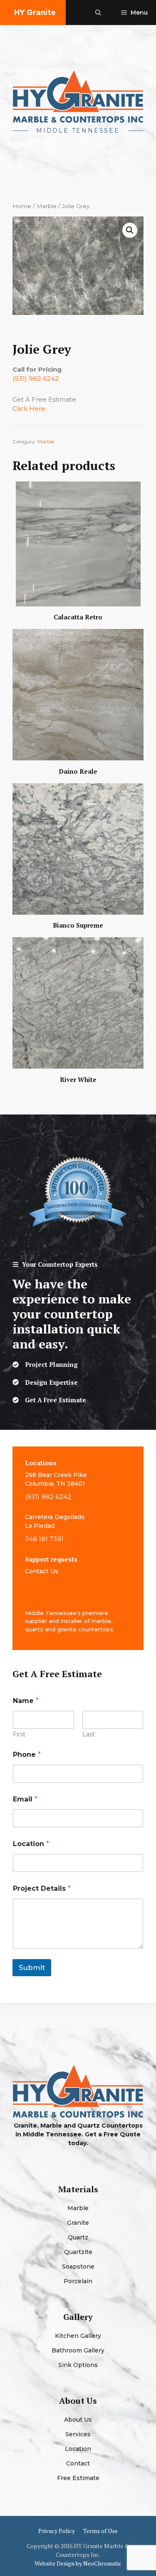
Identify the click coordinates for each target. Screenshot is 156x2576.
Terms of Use (100, 2531)
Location (31, 1844)
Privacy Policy (57, 2531)
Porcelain (78, 2281)
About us (78, 2420)
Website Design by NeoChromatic (78, 2563)
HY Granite (35, 12)
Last (89, 1735)
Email (25, 1799)
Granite (78, 2223)
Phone (27, 1755)
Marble (47, 206)
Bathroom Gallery (78, 2350)
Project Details (42, 1888)
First (19, 1735)
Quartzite (78, 2252)
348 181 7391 (44, 1539)
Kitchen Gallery (78, 2336)
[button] (98, 13)
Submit (32, 1967)
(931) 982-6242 (36, 379)
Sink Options (78, 2365)
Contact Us (42, 1571)
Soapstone (78, 2267)
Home (22, 206)
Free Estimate (78, 2478)
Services (78, 2434)
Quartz (78, 2237)
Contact (78, 2463)
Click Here (29, 409)
